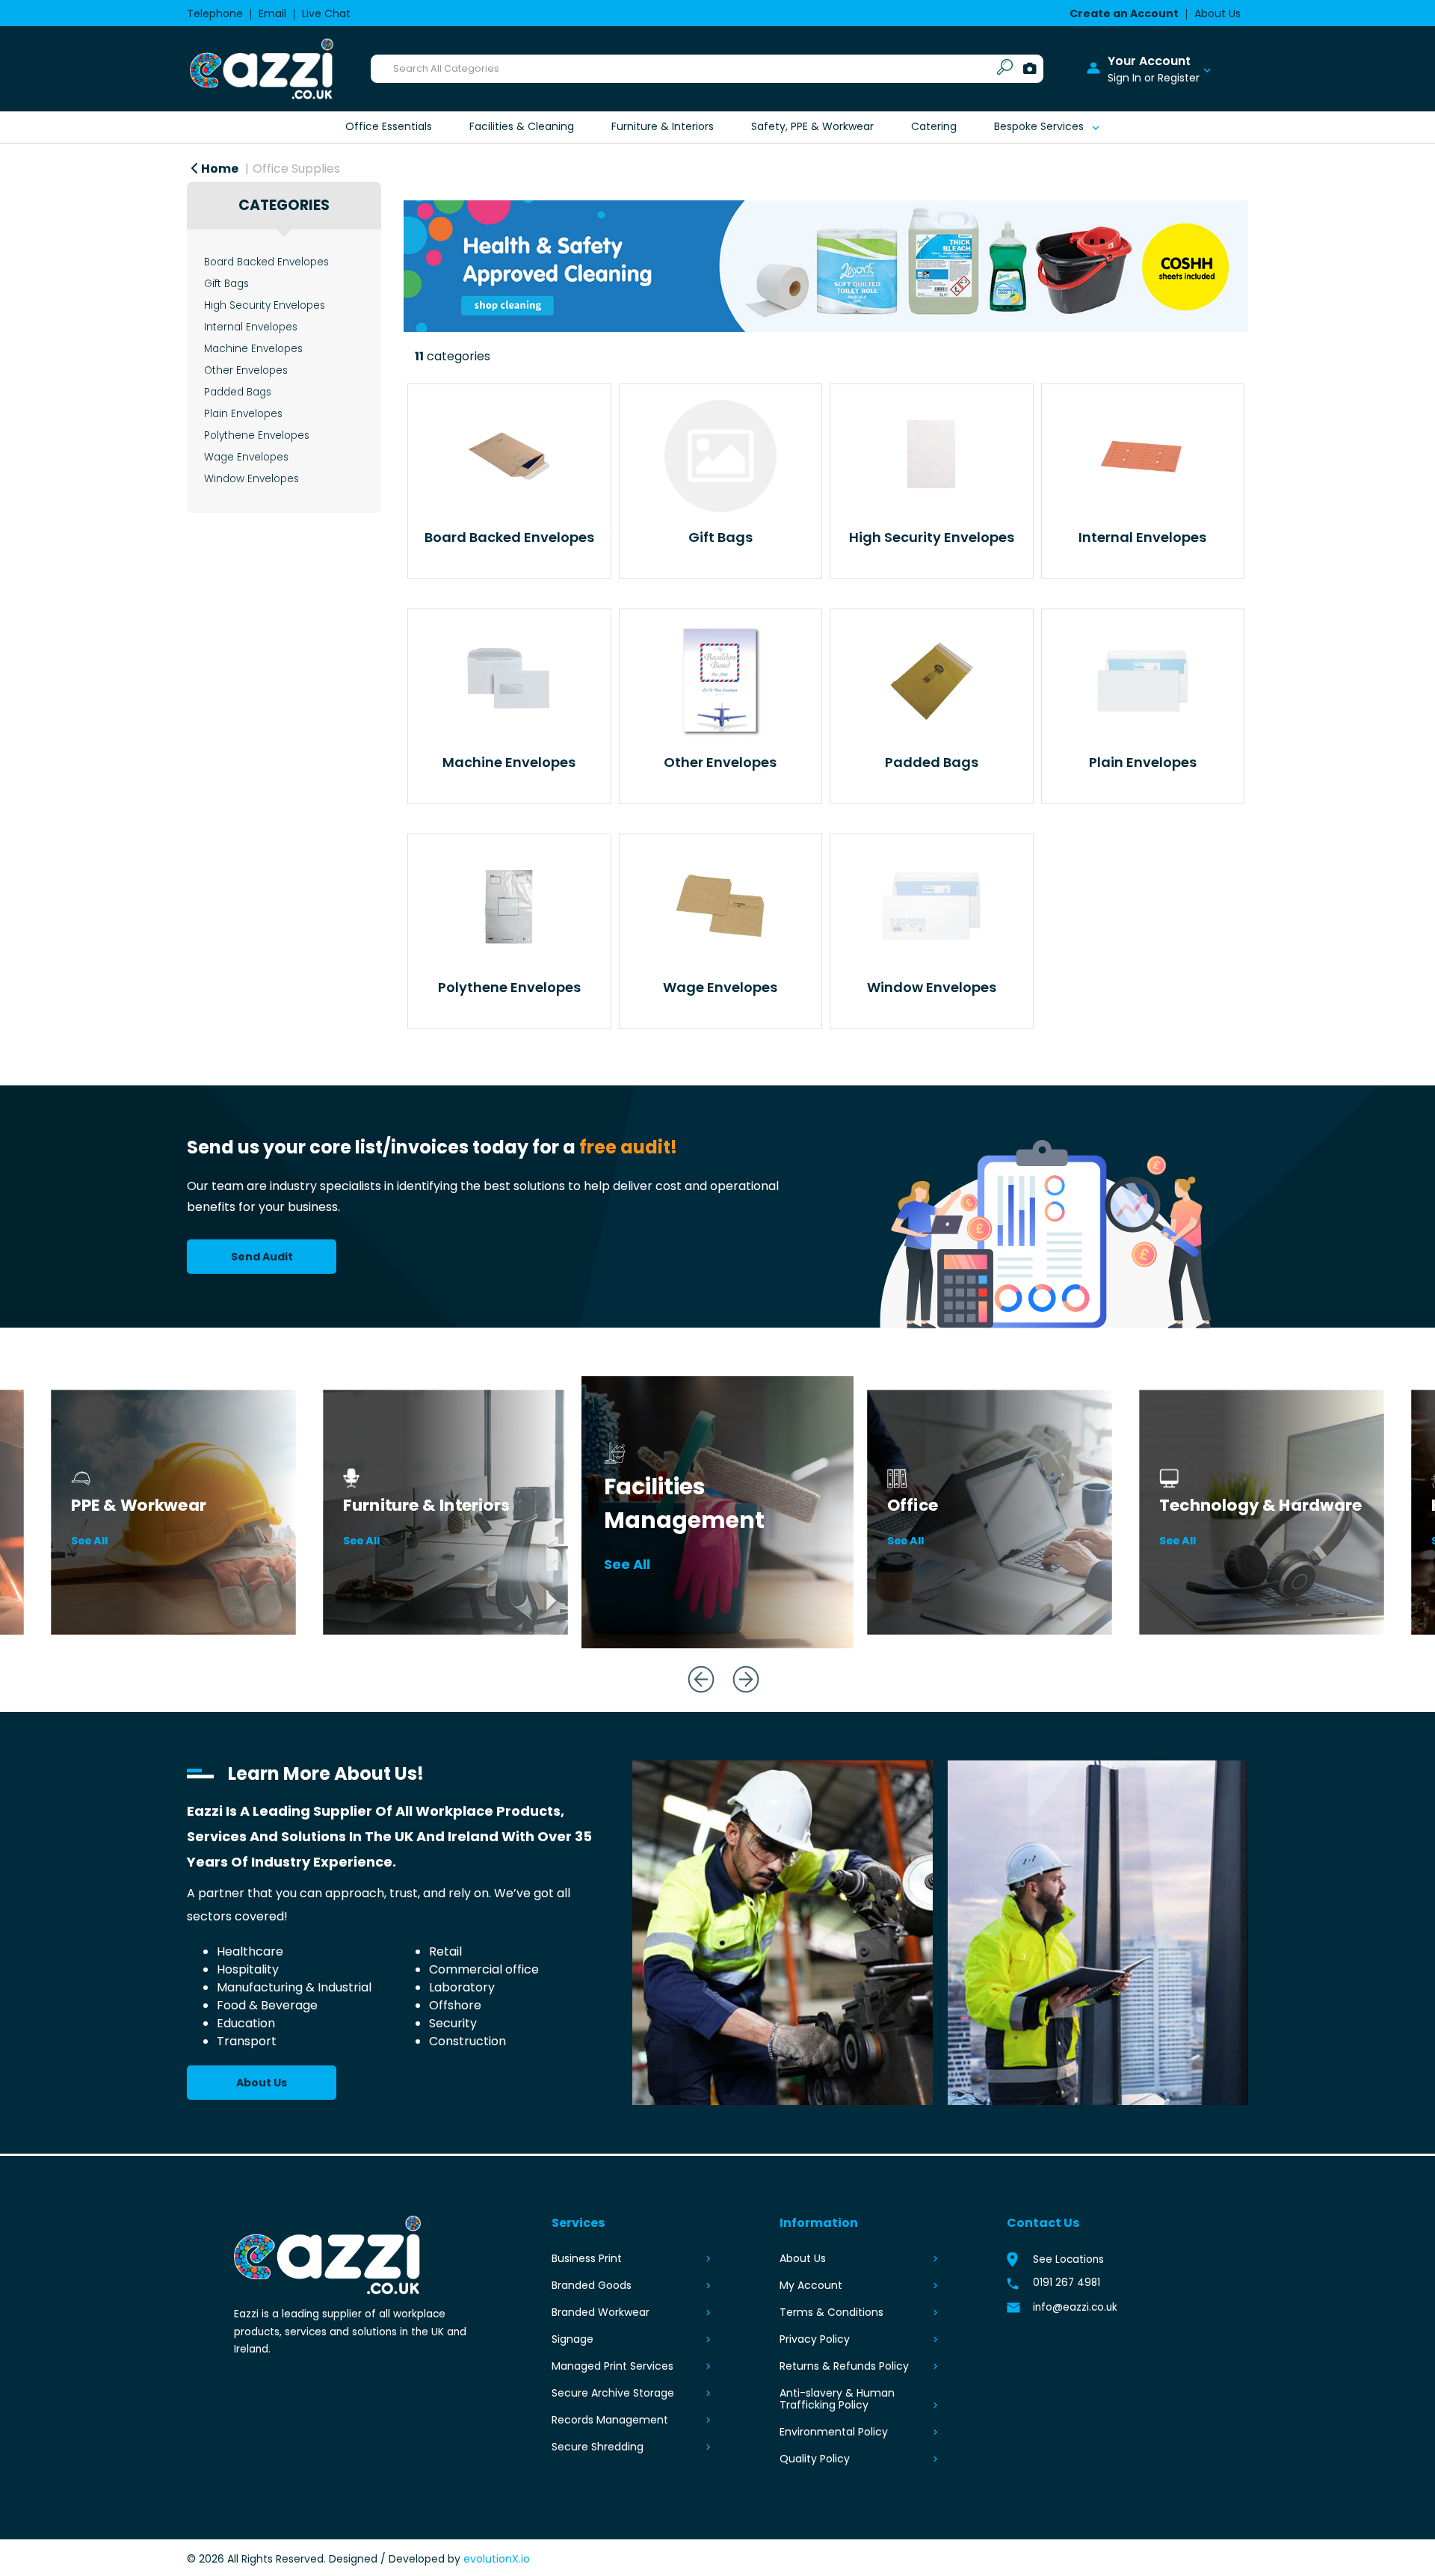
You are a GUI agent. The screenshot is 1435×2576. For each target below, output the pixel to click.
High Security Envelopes (265, 305)
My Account (811, 2285)
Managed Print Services (612, 2366)
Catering (934, 126)
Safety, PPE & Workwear (812, 126)
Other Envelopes (246, 370)
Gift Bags (226, 284)
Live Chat (326, 13)
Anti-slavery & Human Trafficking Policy (837, 2399)
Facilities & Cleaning (522, 126)
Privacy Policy (815, 2339)
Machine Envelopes (253, 349)
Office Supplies (296, 169)
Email (272, 13)
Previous (695, 1673)
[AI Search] (1030, 69)
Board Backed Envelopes (266, 262)
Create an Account (1124, 13)
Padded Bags (238, 392)
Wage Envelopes (246, 457)
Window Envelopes (251, 479)
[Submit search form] (1005, 69)
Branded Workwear (601, 2312)
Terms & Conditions (831, 2312)
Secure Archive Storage (613, 2393)
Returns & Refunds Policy (844, 2366)
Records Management (610, 2420)
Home (219, 169)
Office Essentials (389, 126)
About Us (1218, 13)
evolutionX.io (497, 2559)
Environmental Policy (834, 2432)
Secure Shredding (598, 2447)
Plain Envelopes (243, 414)
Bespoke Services (1039, 126)
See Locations (1068, 2259)
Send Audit (262, 1257)
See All (90, 1541)
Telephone (215, 13)
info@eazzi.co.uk (1075, 2307)
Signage (573, 2339)
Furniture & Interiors (663, 126)
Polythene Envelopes (257, 435)
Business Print (587, 2258)
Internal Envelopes (251, 327)
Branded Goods (592, 2285)
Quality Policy (815, 2459)
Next (740, 1673)
